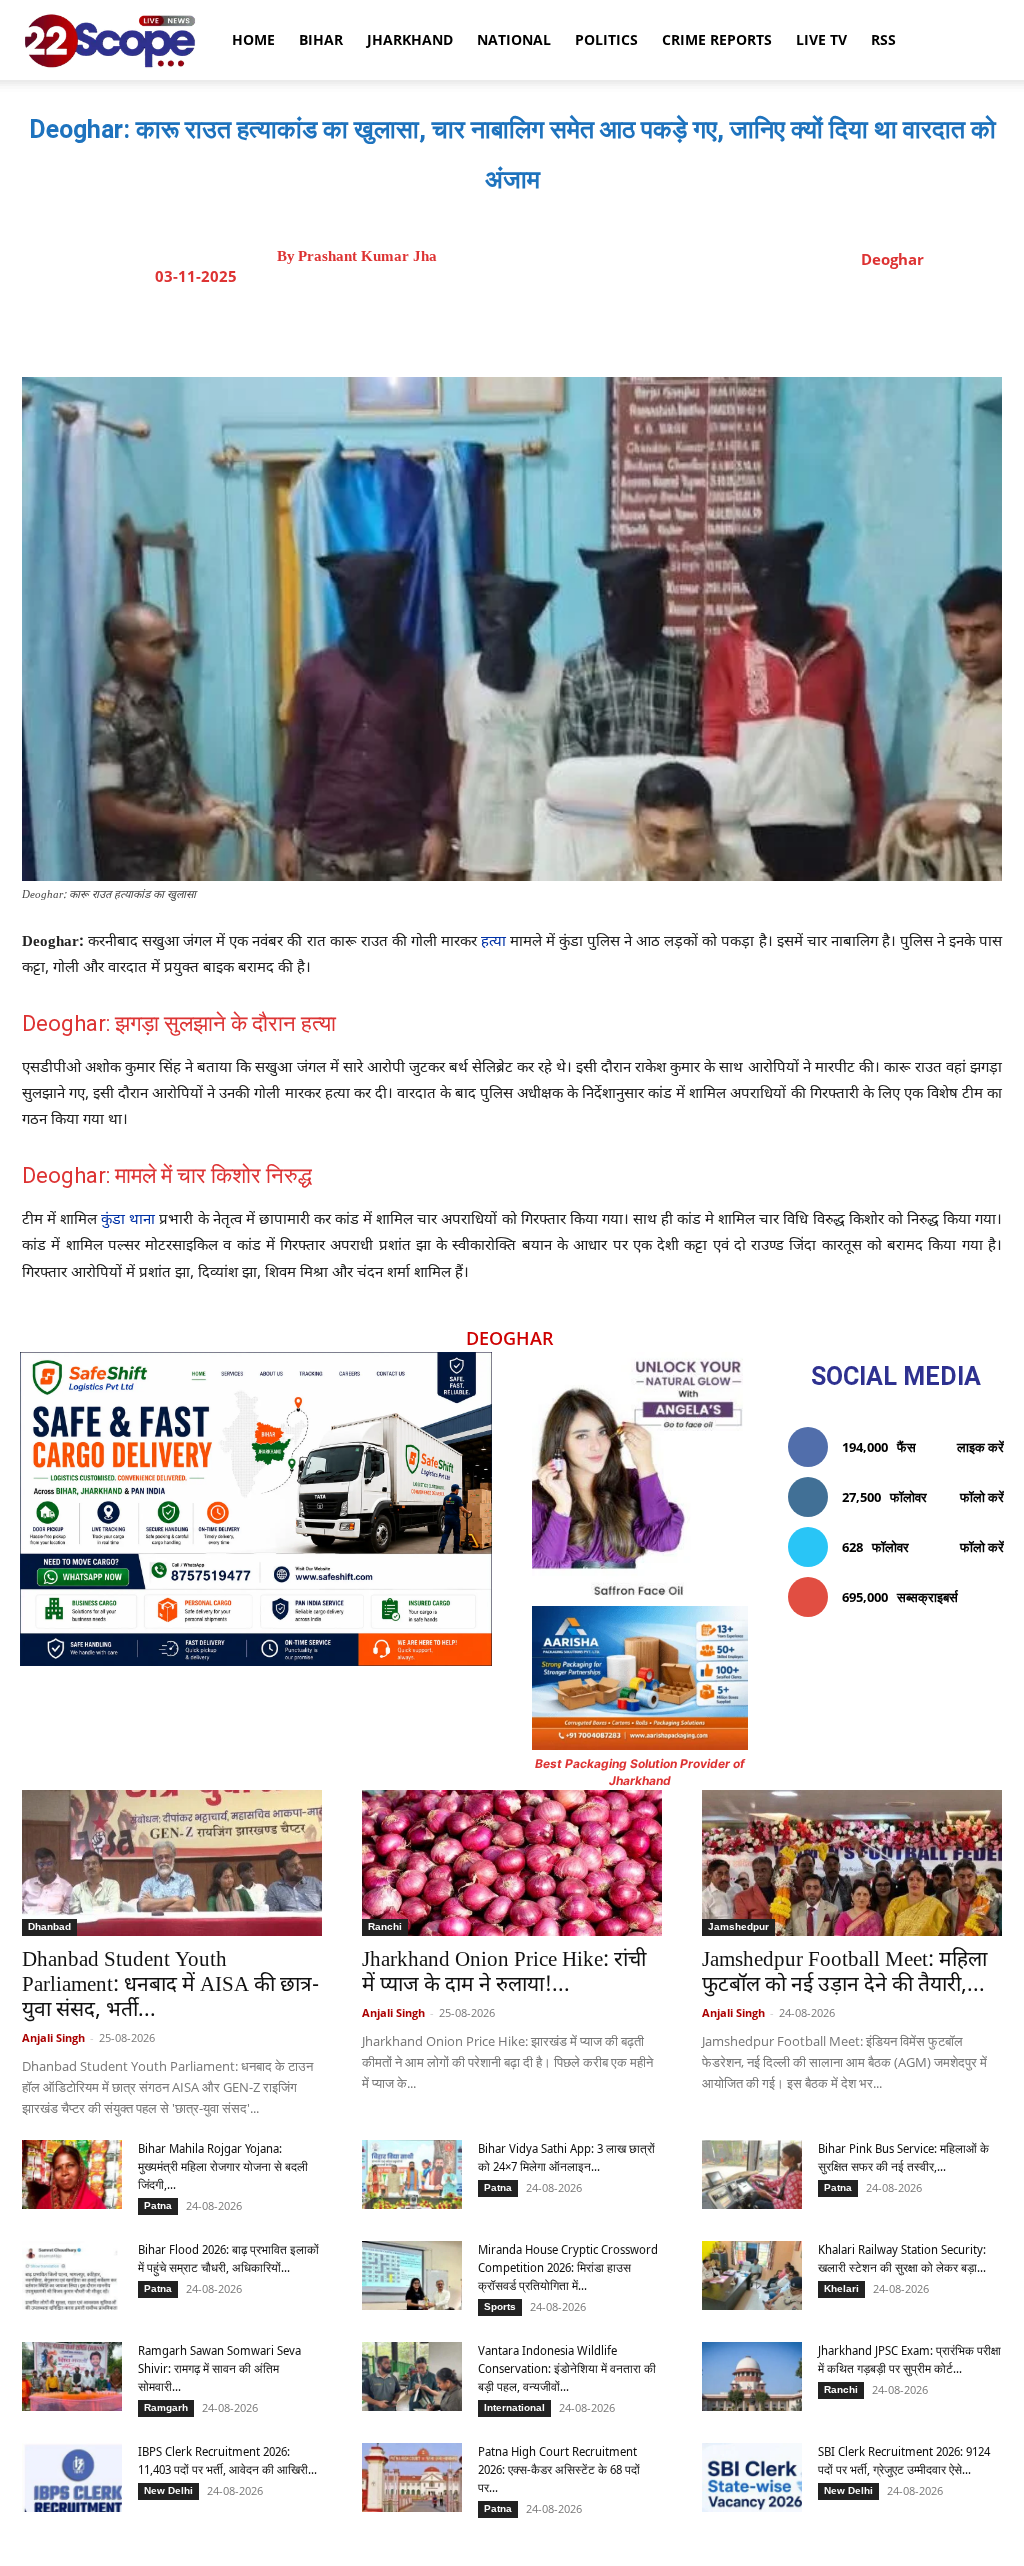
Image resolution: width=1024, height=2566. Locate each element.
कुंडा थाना (128, 1220)
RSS (883, 39)
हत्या (493, 942)
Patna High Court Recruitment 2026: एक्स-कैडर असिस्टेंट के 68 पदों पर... (559, 2469)
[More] (692, 327)
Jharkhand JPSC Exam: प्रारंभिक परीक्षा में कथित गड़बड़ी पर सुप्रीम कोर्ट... (909, 2359)
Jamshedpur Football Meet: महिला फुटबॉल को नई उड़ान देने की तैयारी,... (844, 1973)
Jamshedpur (738, 1926)
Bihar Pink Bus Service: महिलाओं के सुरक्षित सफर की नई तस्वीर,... (903, 2157)
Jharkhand (410, 39)
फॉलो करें (982, 1497)
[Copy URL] (645, 327)
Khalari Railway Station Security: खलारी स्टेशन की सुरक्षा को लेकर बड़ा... (902, 2258)
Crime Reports (717, 39)
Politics (606, 39)
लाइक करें (980, 1447)
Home (253, 39)
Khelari (841, 2288)
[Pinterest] (553, 327)
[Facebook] (461, 327)
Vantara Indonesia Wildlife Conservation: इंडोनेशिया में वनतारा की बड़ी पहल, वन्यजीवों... (567, 2368)
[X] (507, 327)
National (514, 39)
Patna (158, 2205)
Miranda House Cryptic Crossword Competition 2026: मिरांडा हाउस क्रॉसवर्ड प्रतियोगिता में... (568, 2267)
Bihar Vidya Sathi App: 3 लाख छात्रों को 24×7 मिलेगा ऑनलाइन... (566, 2157)
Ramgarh (166, 2407)
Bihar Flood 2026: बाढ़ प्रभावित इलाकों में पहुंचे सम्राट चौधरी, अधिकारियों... (228, 2258)
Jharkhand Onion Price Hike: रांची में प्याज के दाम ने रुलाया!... (504, 1973)
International (514, 2407)
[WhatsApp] (599, 327)
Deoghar (892, 259)
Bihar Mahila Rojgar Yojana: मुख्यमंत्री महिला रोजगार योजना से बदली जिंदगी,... (223, 2166)
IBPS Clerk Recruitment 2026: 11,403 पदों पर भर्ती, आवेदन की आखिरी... (227, 2460)
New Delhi (168, 2490)
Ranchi (385, 1926)
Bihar (321, 39)
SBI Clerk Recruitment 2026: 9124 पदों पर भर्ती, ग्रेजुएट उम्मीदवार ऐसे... (904, 2460)
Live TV (821, 39)
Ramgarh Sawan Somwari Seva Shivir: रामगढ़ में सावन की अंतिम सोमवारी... (219, 2368)
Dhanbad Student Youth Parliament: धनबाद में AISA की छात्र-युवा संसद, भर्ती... (170, 1986)
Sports (500, 2306)
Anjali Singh (53, 2037)
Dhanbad (49, 1926)
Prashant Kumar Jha (367, 256)
